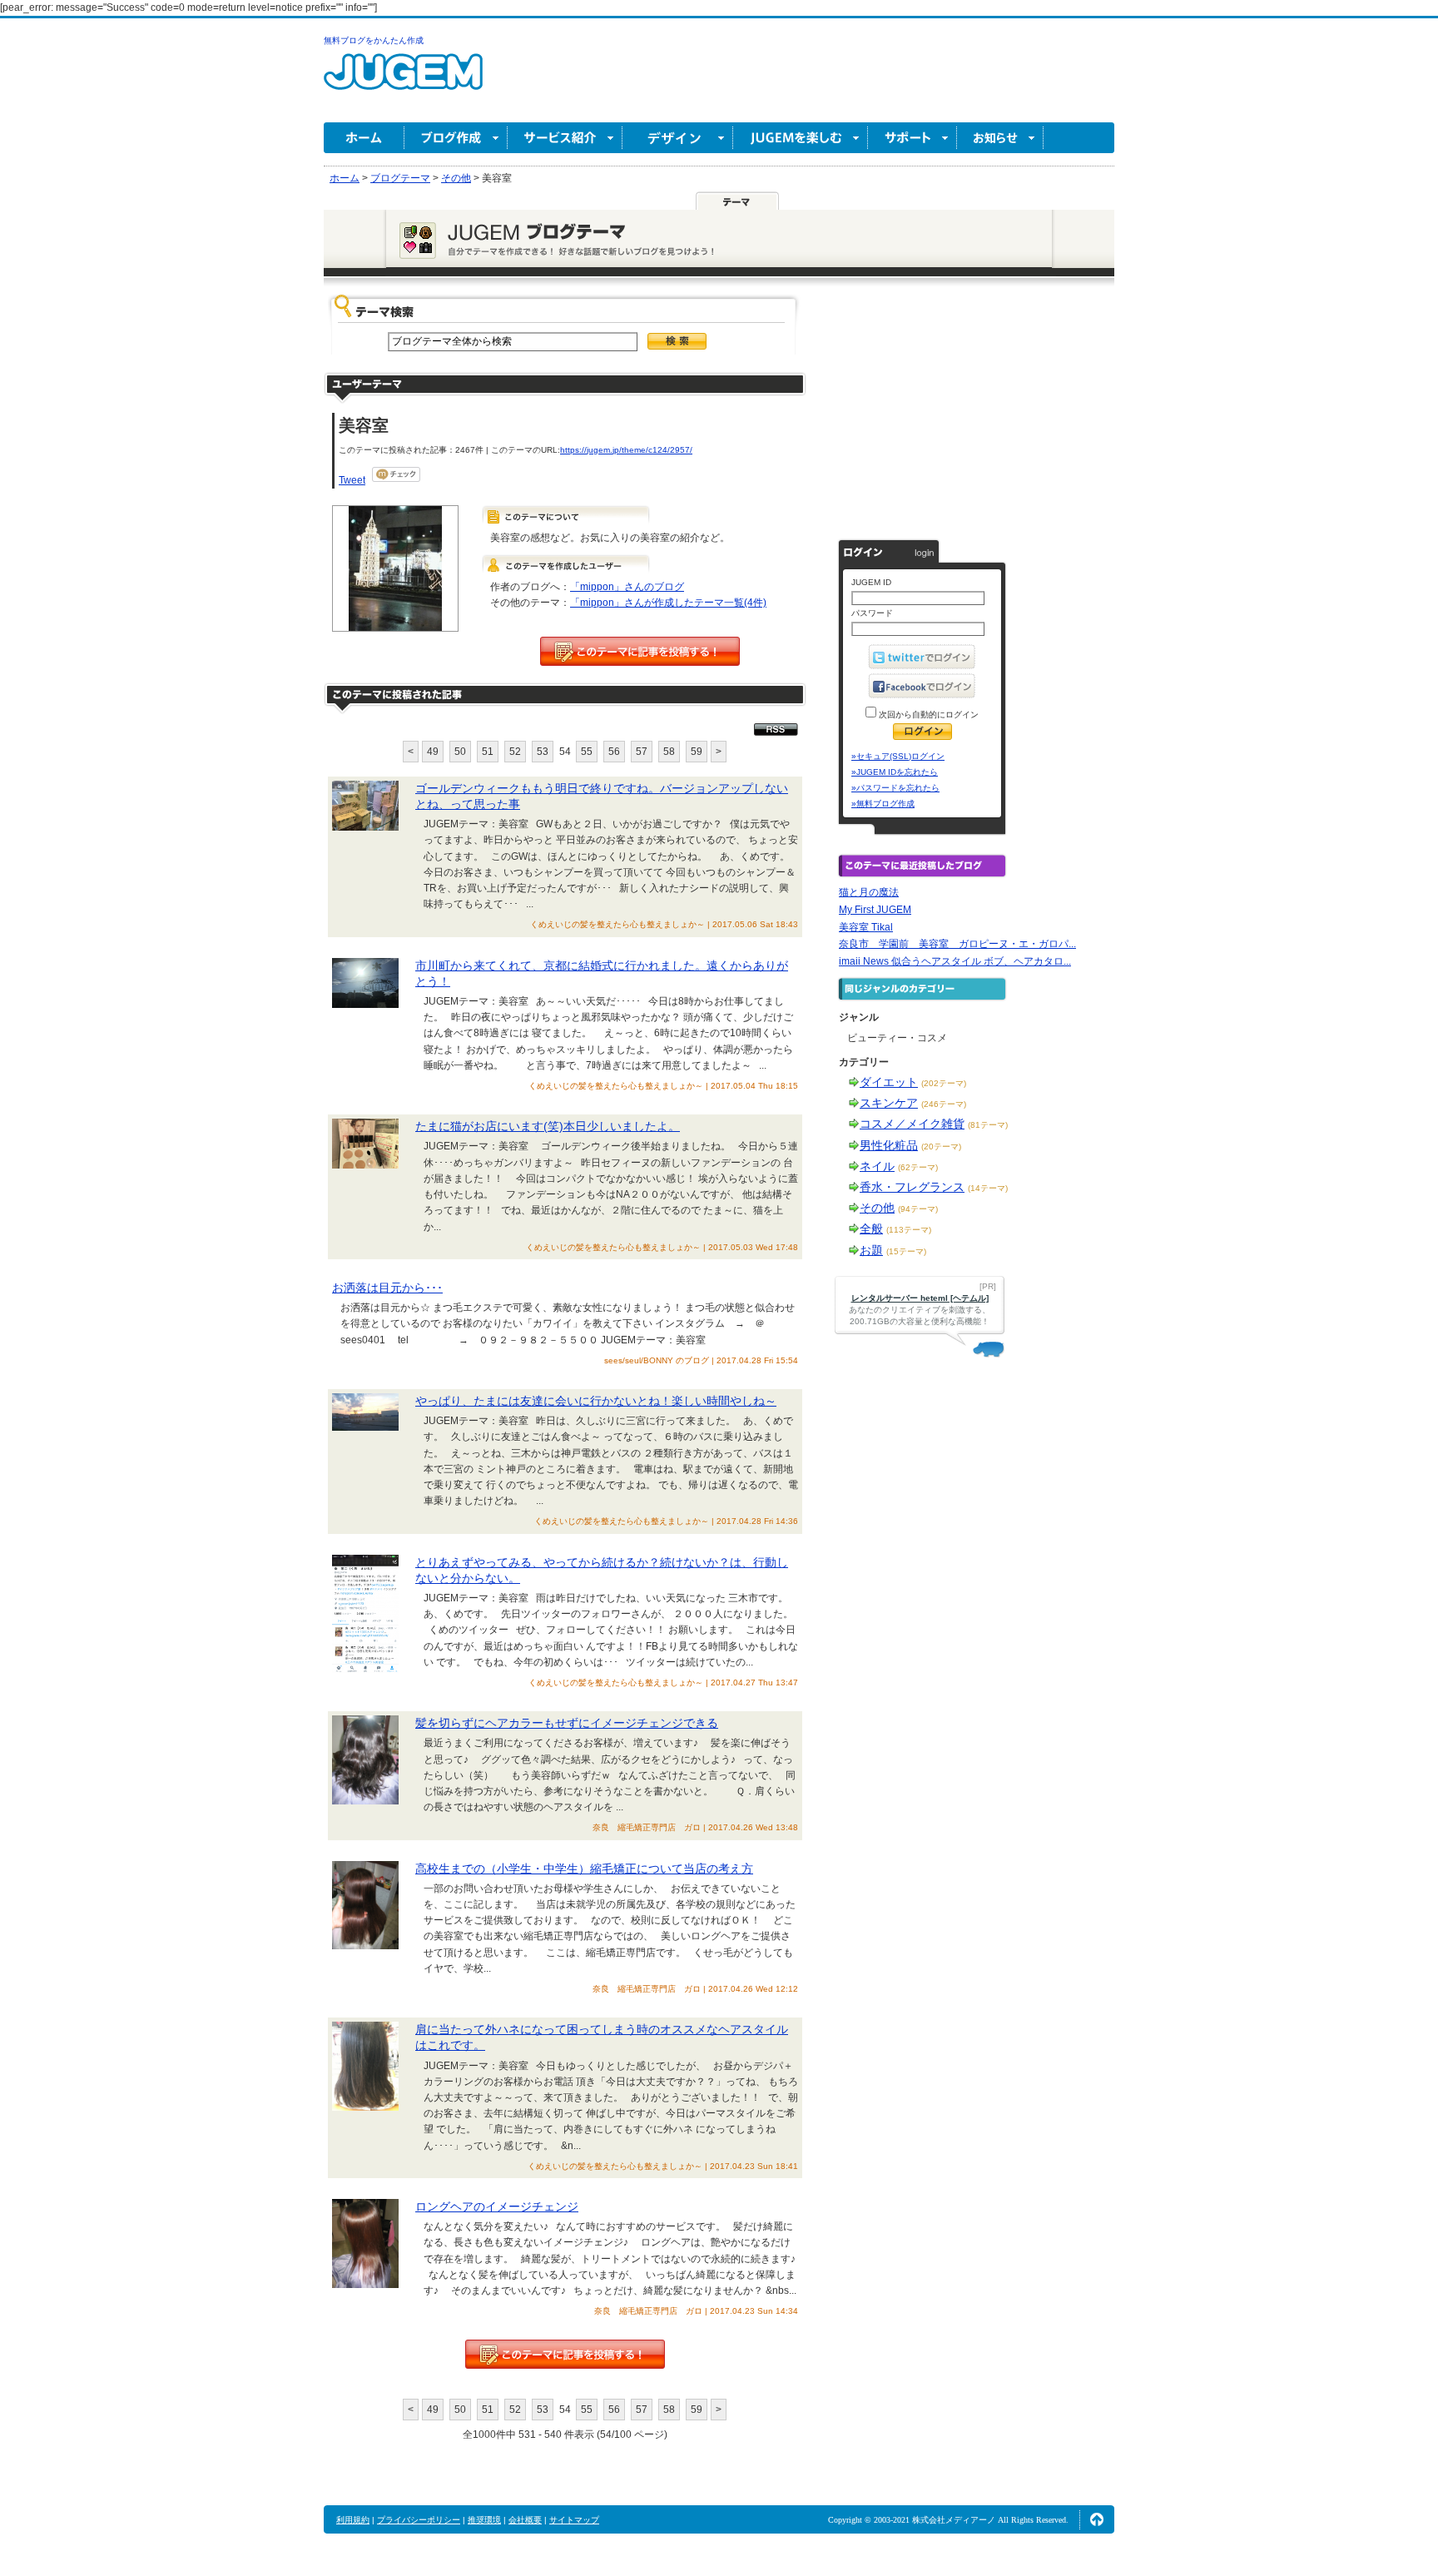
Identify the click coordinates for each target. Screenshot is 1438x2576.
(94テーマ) (918, 1209)
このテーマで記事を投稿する (640, 651)
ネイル (877, 1166)
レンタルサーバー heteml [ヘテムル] (920, 1298)
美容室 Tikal (866, 927)
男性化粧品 (889, 1145)
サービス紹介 (565, 138)
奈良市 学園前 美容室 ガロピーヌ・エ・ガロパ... (957, 944)
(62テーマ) (918, 1167)
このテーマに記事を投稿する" (565, 2354)
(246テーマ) (944, 1104)
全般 (871, 1228)
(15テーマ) (906, 1251)
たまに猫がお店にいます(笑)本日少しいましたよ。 (548, 1126)
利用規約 (353, 2520)
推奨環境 (484, 2520)
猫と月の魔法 (869, 892)
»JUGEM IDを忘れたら (895, 772)
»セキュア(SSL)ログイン (898, 756)
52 (515, 752)
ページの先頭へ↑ (1097, 2519)
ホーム (364, 138)
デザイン (678, 138)
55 (587, 752)
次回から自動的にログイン (927, 715)
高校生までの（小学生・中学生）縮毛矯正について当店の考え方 (584, 1869)
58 (669, 752)
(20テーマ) (941, 1147)
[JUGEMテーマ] (737, 201)
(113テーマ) (909, 1230)
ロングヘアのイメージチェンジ (497, 2206)
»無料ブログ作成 (883, 804)
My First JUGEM (875, 910)
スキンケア (889, 1103)
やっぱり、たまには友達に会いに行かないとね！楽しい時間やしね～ (596, 1401)
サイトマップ (574, 2520)
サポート (912, 138)
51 (488, 752)
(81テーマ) (988, 1125)
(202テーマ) (944, 1083)
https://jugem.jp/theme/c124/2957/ (626, 450)
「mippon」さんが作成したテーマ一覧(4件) (668, 603)
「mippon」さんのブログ (627, 587)
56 (614, 752)
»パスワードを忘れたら (895, 788)
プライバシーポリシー (419, 2520)
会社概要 (525, 2520)
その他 (877, 1208)
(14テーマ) (988, 1188)
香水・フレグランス (912, 1187)
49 (433, 752)
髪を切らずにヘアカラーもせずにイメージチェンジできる (567, 1723)
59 (697, 752)
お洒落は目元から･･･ (387, 1288)
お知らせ (1000, 138)
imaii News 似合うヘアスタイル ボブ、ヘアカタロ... (955, 961)
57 (642, 752)
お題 (871, 1250)
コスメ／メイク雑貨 (912, 1124)
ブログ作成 (456, 138)
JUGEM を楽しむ (801, 138)
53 (543, 752)
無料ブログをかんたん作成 (374, 40)
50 (460, 752)
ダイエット (889, 1082)
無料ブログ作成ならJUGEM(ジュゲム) (403, 81)
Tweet (352, 480)
